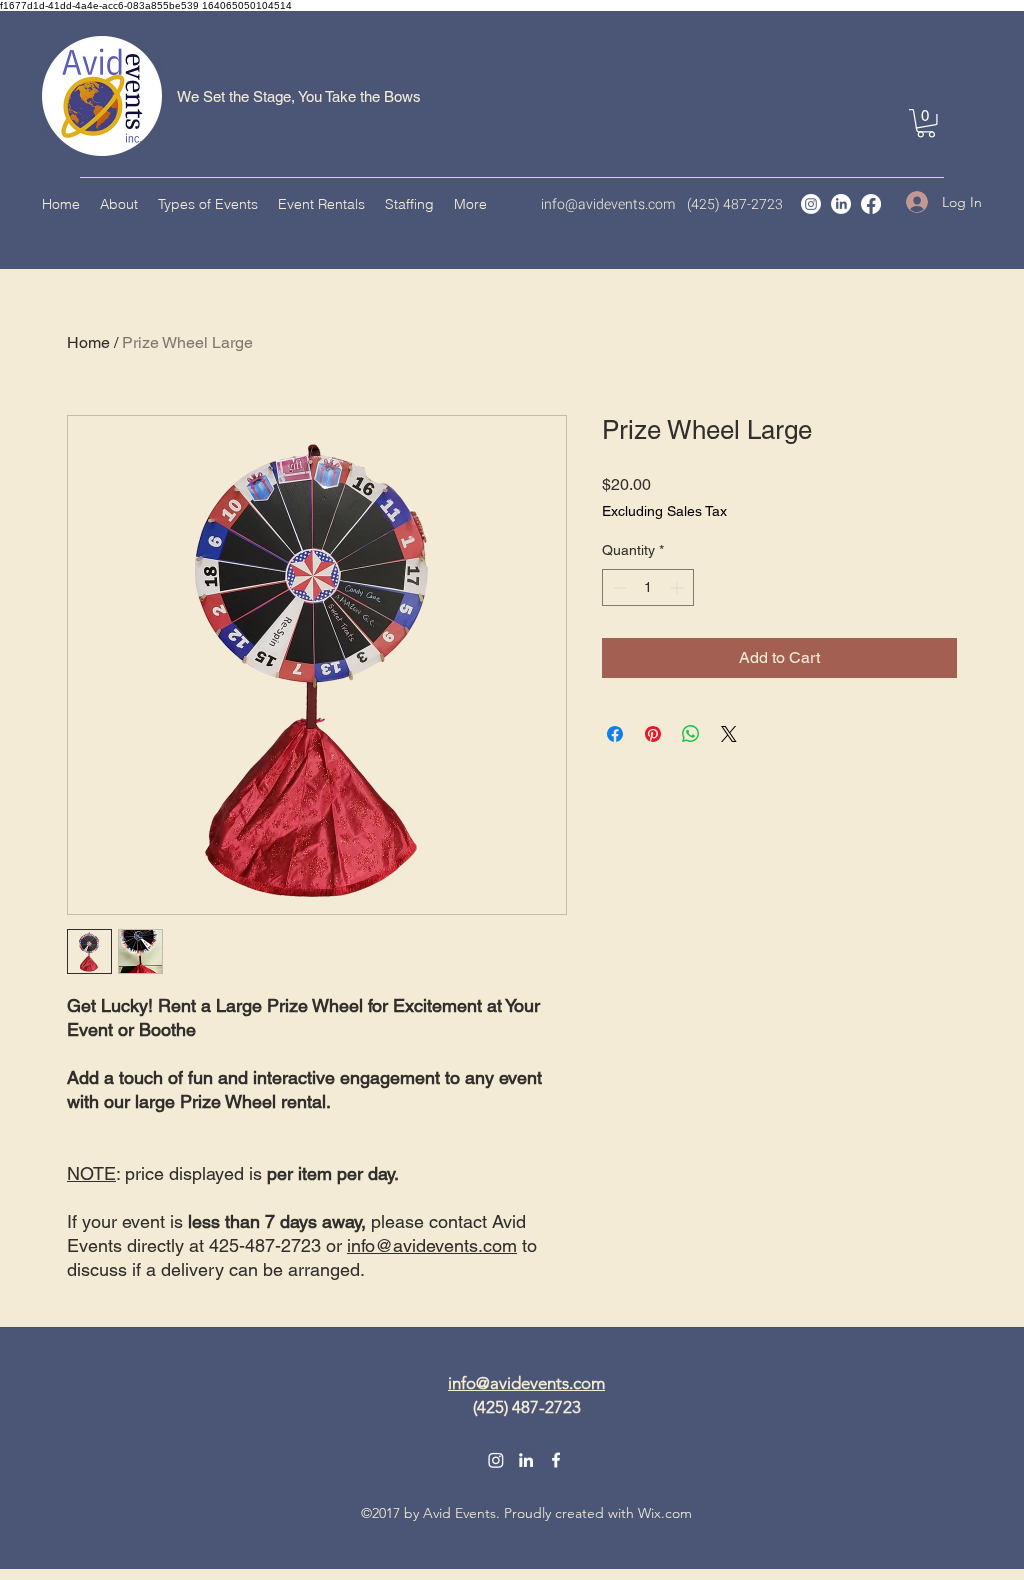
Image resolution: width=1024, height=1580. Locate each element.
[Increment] (678, 587)
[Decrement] (617, 587)
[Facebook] (871, 204)
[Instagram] (811, 204)
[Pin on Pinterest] (653, 734)
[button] (926, 123)
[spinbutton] (648, 587)
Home (88, 342)
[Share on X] (729, 734)
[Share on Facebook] (615, 734)
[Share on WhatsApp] (691, 734)
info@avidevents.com (608, 204)
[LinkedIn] (841, 204)
